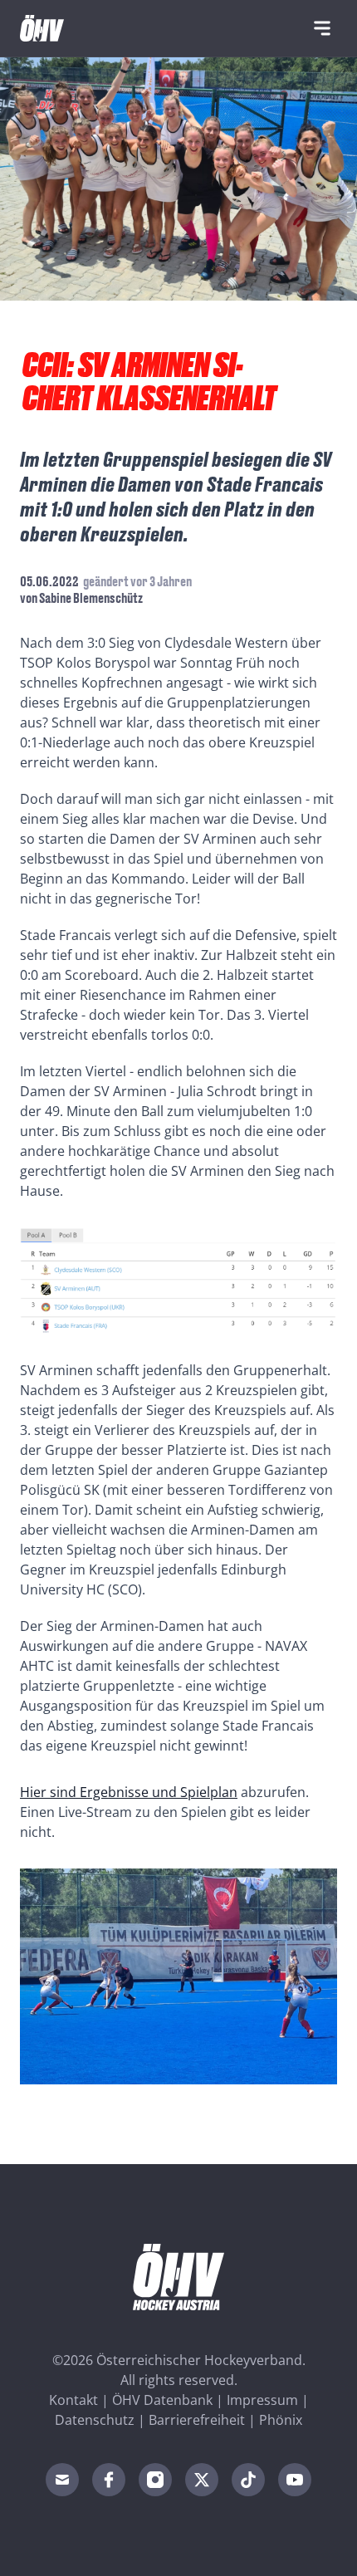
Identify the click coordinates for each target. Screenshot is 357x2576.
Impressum (262, 2400)
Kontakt (73, 2400)
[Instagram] (155, 2480)
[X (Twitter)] (202, 2480)
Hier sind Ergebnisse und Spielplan (129, 1792)
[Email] (62, 2480)
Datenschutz (95, 2420)
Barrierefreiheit (197, 2420)
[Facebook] (109, 2480)
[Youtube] (295, 2480)
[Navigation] (322, 28)
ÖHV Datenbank (162, 2400)
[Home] (42, 28)
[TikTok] (248, 2480)
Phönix (281, 2420)
